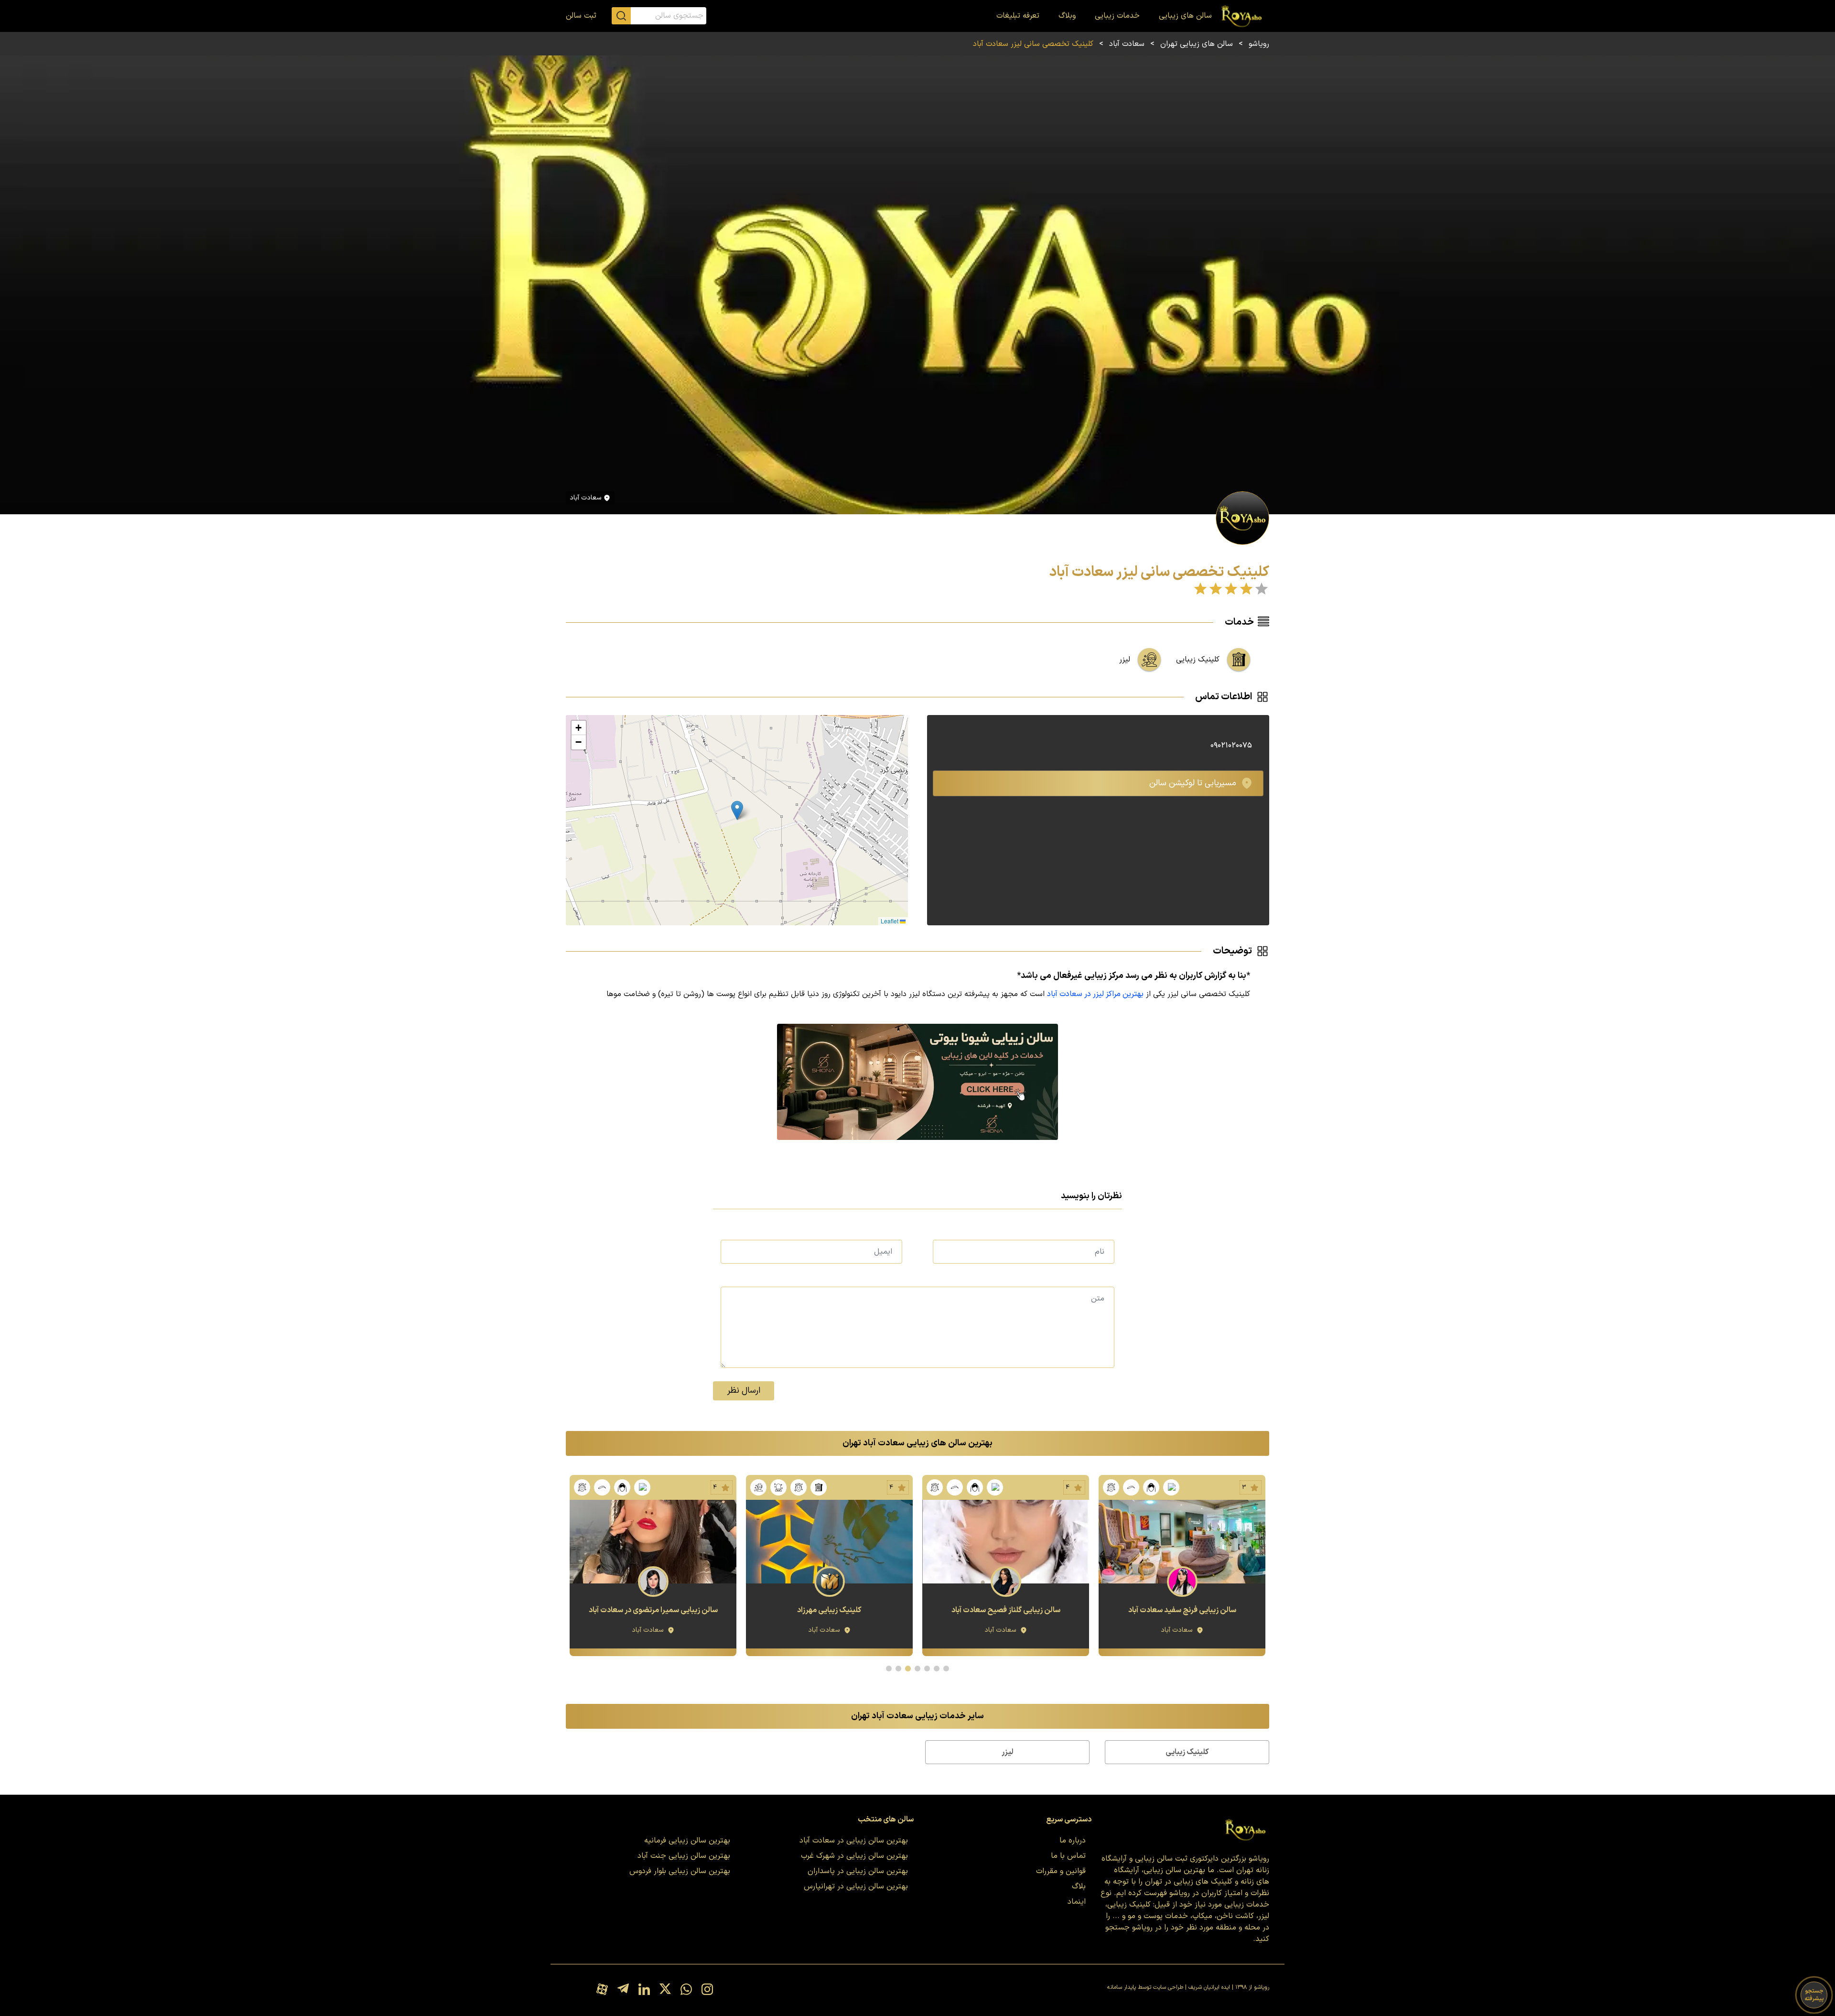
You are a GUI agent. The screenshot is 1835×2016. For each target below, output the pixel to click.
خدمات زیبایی (1117, 16)
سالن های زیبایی (1185, 16)
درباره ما (1073, 1841)
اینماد (1077, 1902)
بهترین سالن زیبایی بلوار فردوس (680, 1871)
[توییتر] (665, 1990)
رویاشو (1259, 44)
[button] (737, 810)
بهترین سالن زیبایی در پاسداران (858, 1871)
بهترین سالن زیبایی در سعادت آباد (854, 1841)
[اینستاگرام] (707, 1990)
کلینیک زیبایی (1187, 1752)
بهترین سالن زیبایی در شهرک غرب (854, 1856)
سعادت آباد (1127, 44)
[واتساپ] (686, 1990)
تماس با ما (1068, 1856)
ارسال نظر (744, 1391)
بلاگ (1079, 1886)
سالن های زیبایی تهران (1197, 44)
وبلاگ (1067, 16)
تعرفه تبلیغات (1018, 16)
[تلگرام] (623, 1990)
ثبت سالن (581, 16)
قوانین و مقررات (1061, 1871)
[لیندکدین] (644, 1990)
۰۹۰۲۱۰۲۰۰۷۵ (1231, 746)
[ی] (918, 1082)
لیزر (1008, 1752)
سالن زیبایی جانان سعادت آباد (653, 1610)
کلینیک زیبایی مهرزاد (1006, 1610)
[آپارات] (602, 1990)
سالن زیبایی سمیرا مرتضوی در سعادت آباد (830, 1610)
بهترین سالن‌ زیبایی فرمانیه (687, 1841)
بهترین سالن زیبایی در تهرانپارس (856, 1886)
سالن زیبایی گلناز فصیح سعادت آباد (1182, 1610)
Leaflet (890, 921)
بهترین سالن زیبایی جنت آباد (684, 1856)
